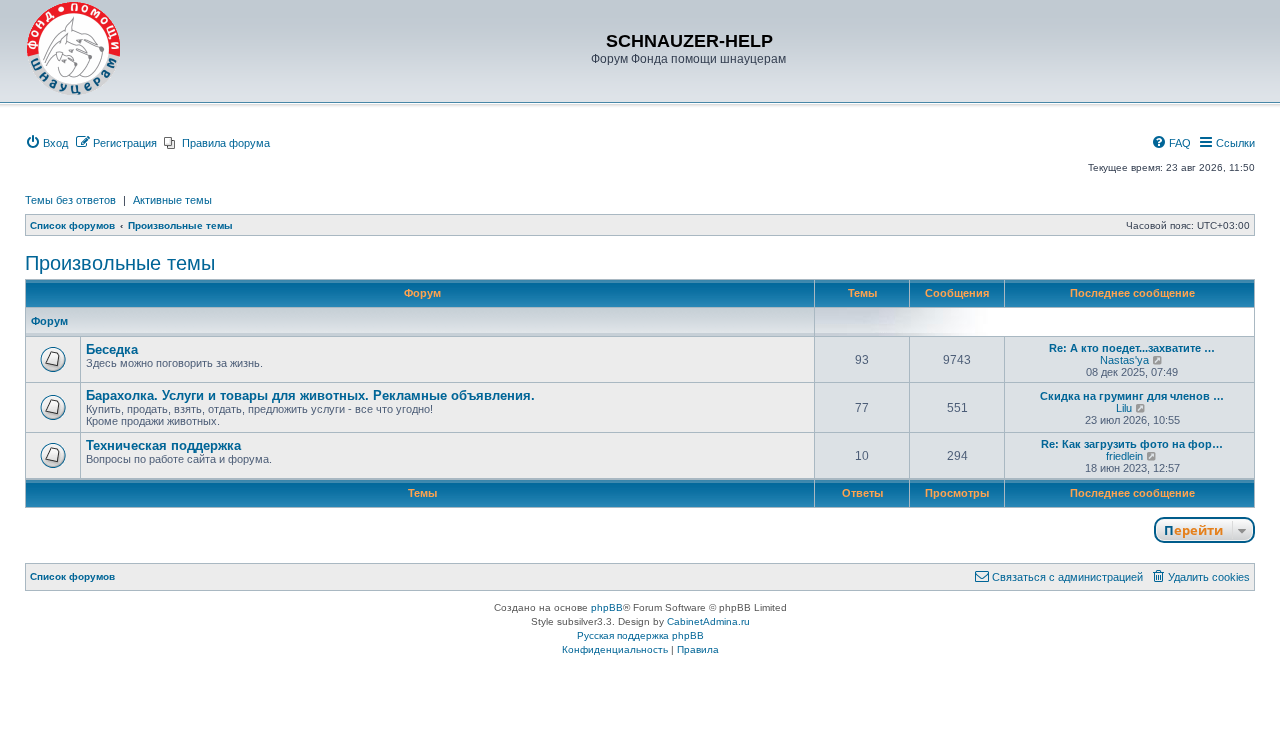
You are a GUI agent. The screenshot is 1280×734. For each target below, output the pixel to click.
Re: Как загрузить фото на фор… (1132, 444)
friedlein (1124, 456)
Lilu (1124, 408)
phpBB (607, 607)
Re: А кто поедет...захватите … (1132, 348)
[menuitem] (46, 143)
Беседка (112, 349)
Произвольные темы (120, 263)
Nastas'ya (1124, 360)
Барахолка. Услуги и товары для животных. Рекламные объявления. (310, 395)
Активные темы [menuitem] (172, 200)
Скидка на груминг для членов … (1132, 396)
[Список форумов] (74, 49)
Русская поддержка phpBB (640, 635)
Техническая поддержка (163, 445)
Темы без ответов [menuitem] (70, 200)
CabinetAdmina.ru (708, 621)
